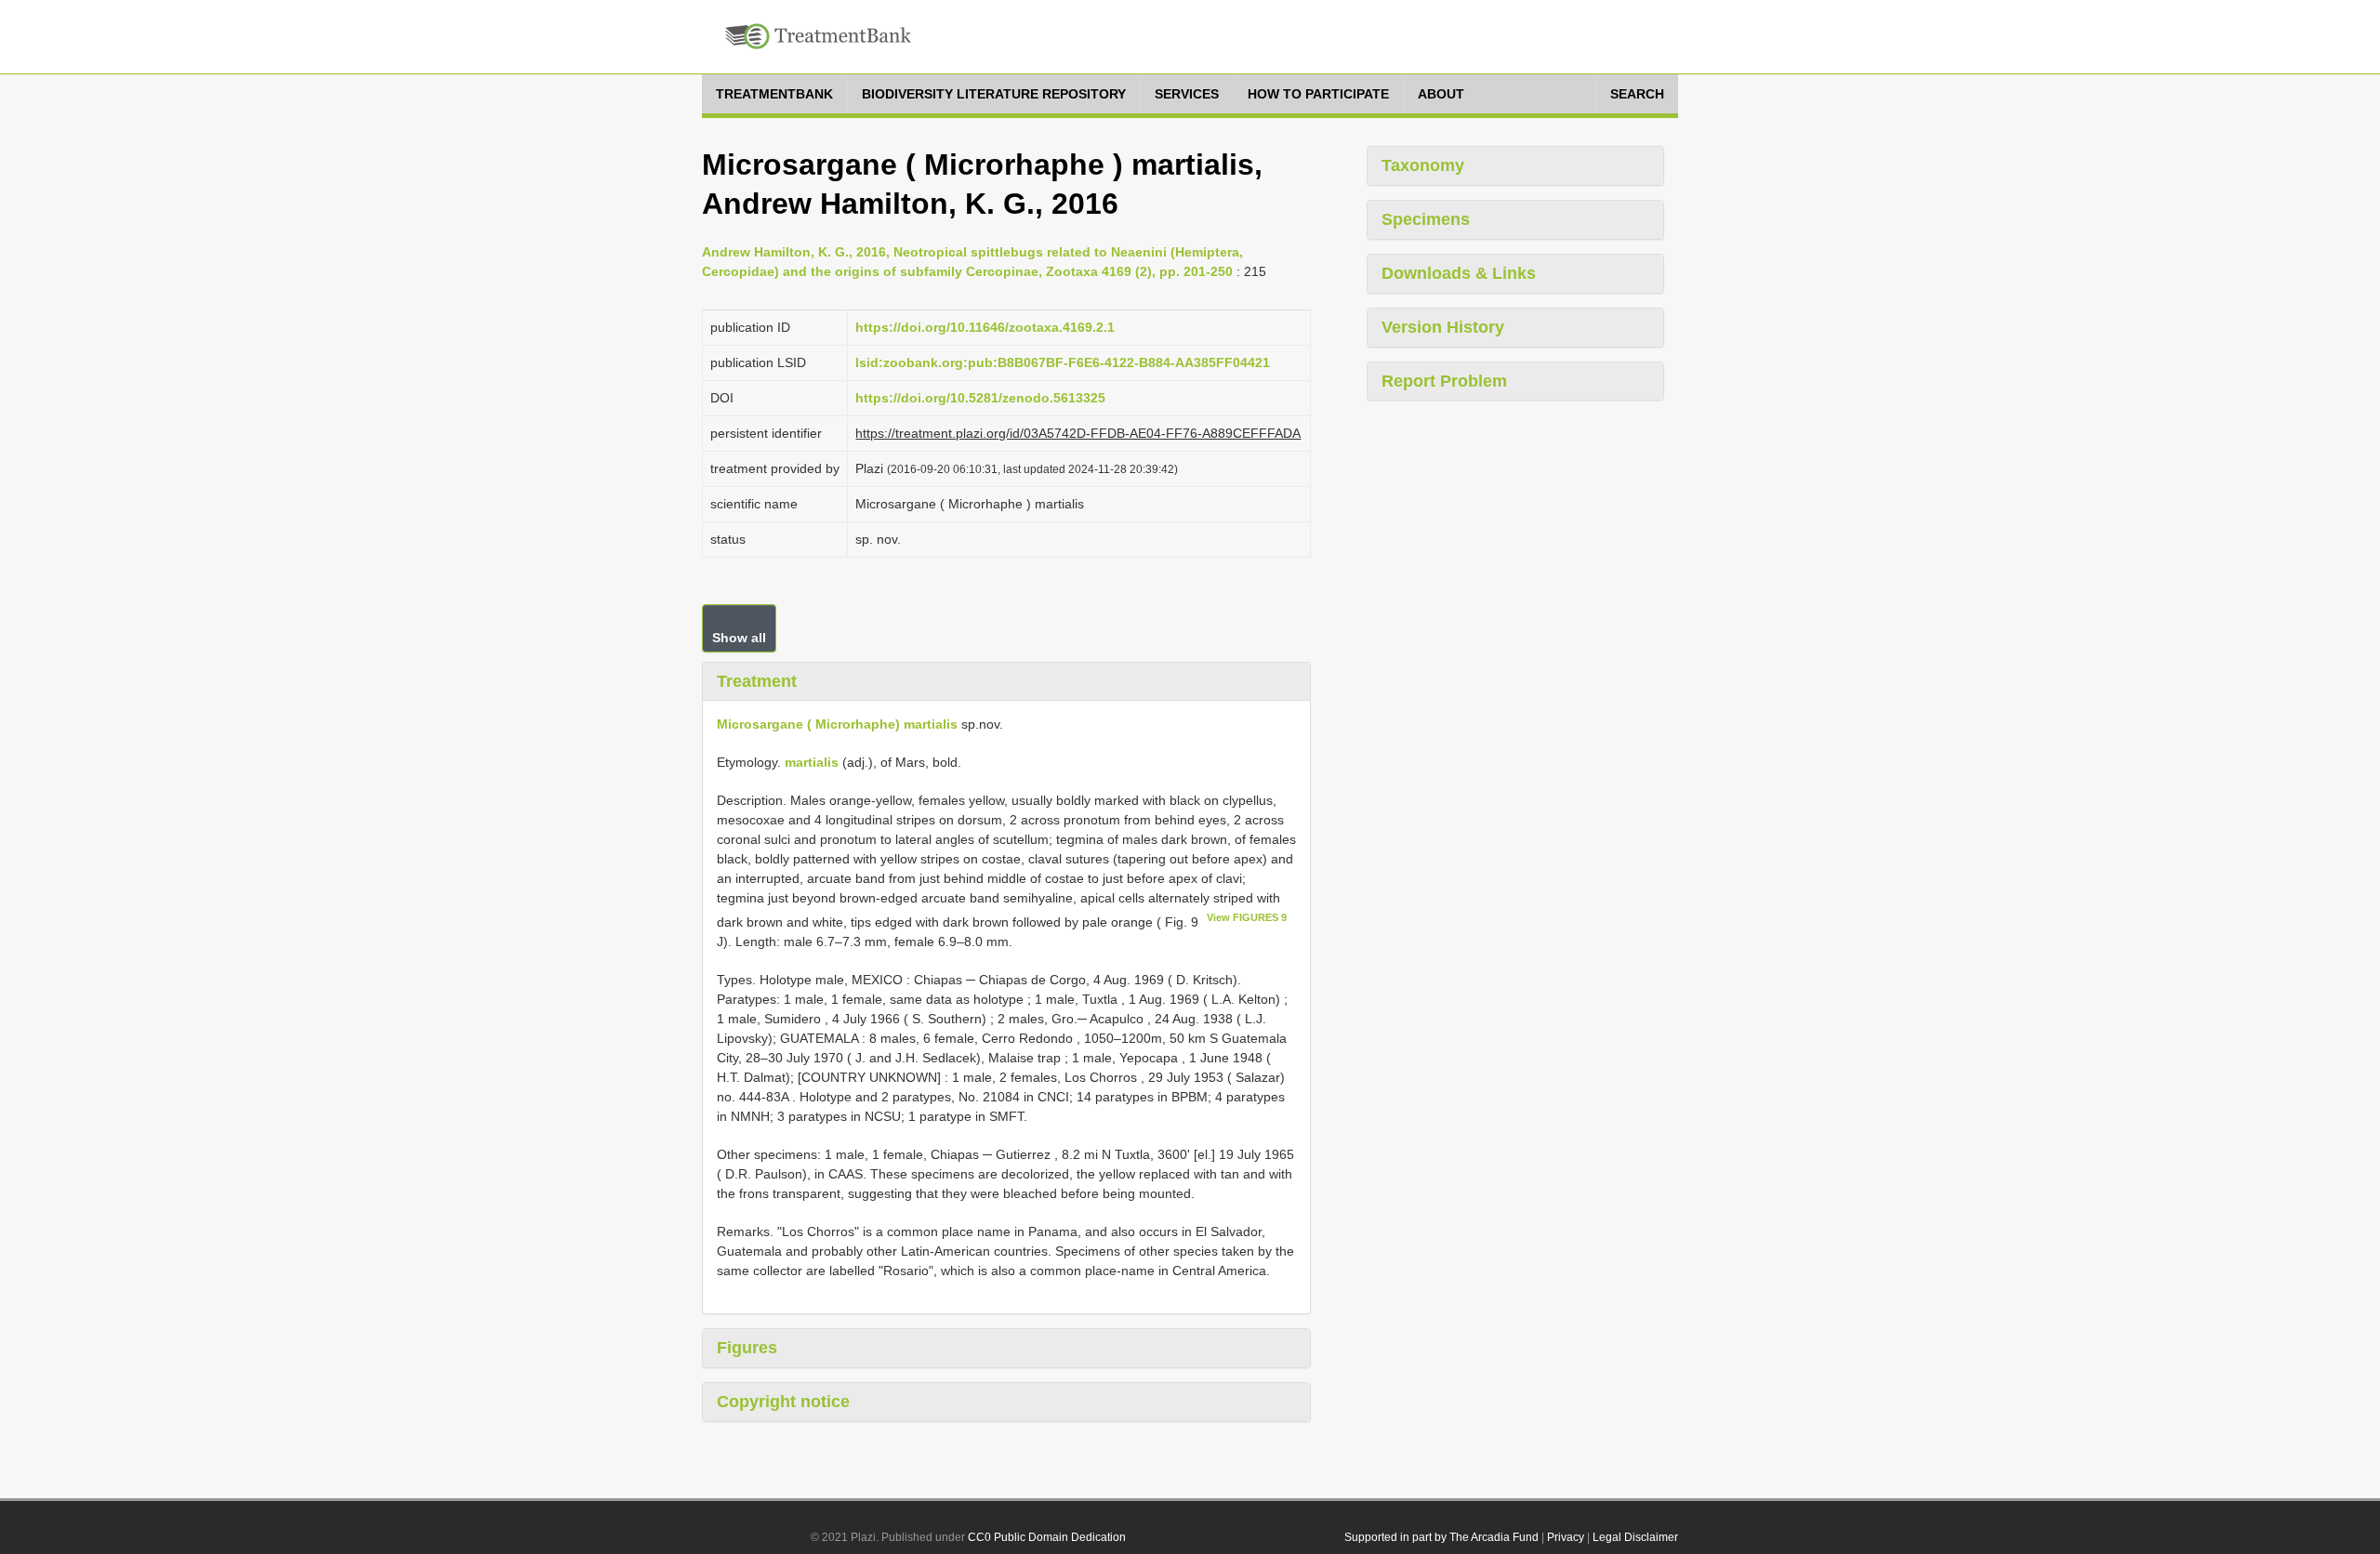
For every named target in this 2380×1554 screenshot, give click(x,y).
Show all (739, 638)
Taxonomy (1423, 165)
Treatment (757, 681)
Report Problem (1444, 381)
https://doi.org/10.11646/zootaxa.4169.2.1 (985, 327)
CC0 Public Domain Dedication (1047, 1537)
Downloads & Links (1459, 273)
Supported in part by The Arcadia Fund (1441, 1537)
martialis (812, 762)
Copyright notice (783, 1402)
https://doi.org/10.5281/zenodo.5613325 (980, 398)
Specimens (1426, 219)
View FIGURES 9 (1247, 917)
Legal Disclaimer (1635, 1537)
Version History (1443, 327)
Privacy (1566, 1537)
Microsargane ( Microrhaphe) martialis (837, 724)
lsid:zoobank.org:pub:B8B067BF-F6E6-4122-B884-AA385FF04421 (1063, 362)
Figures (747, 1348)
